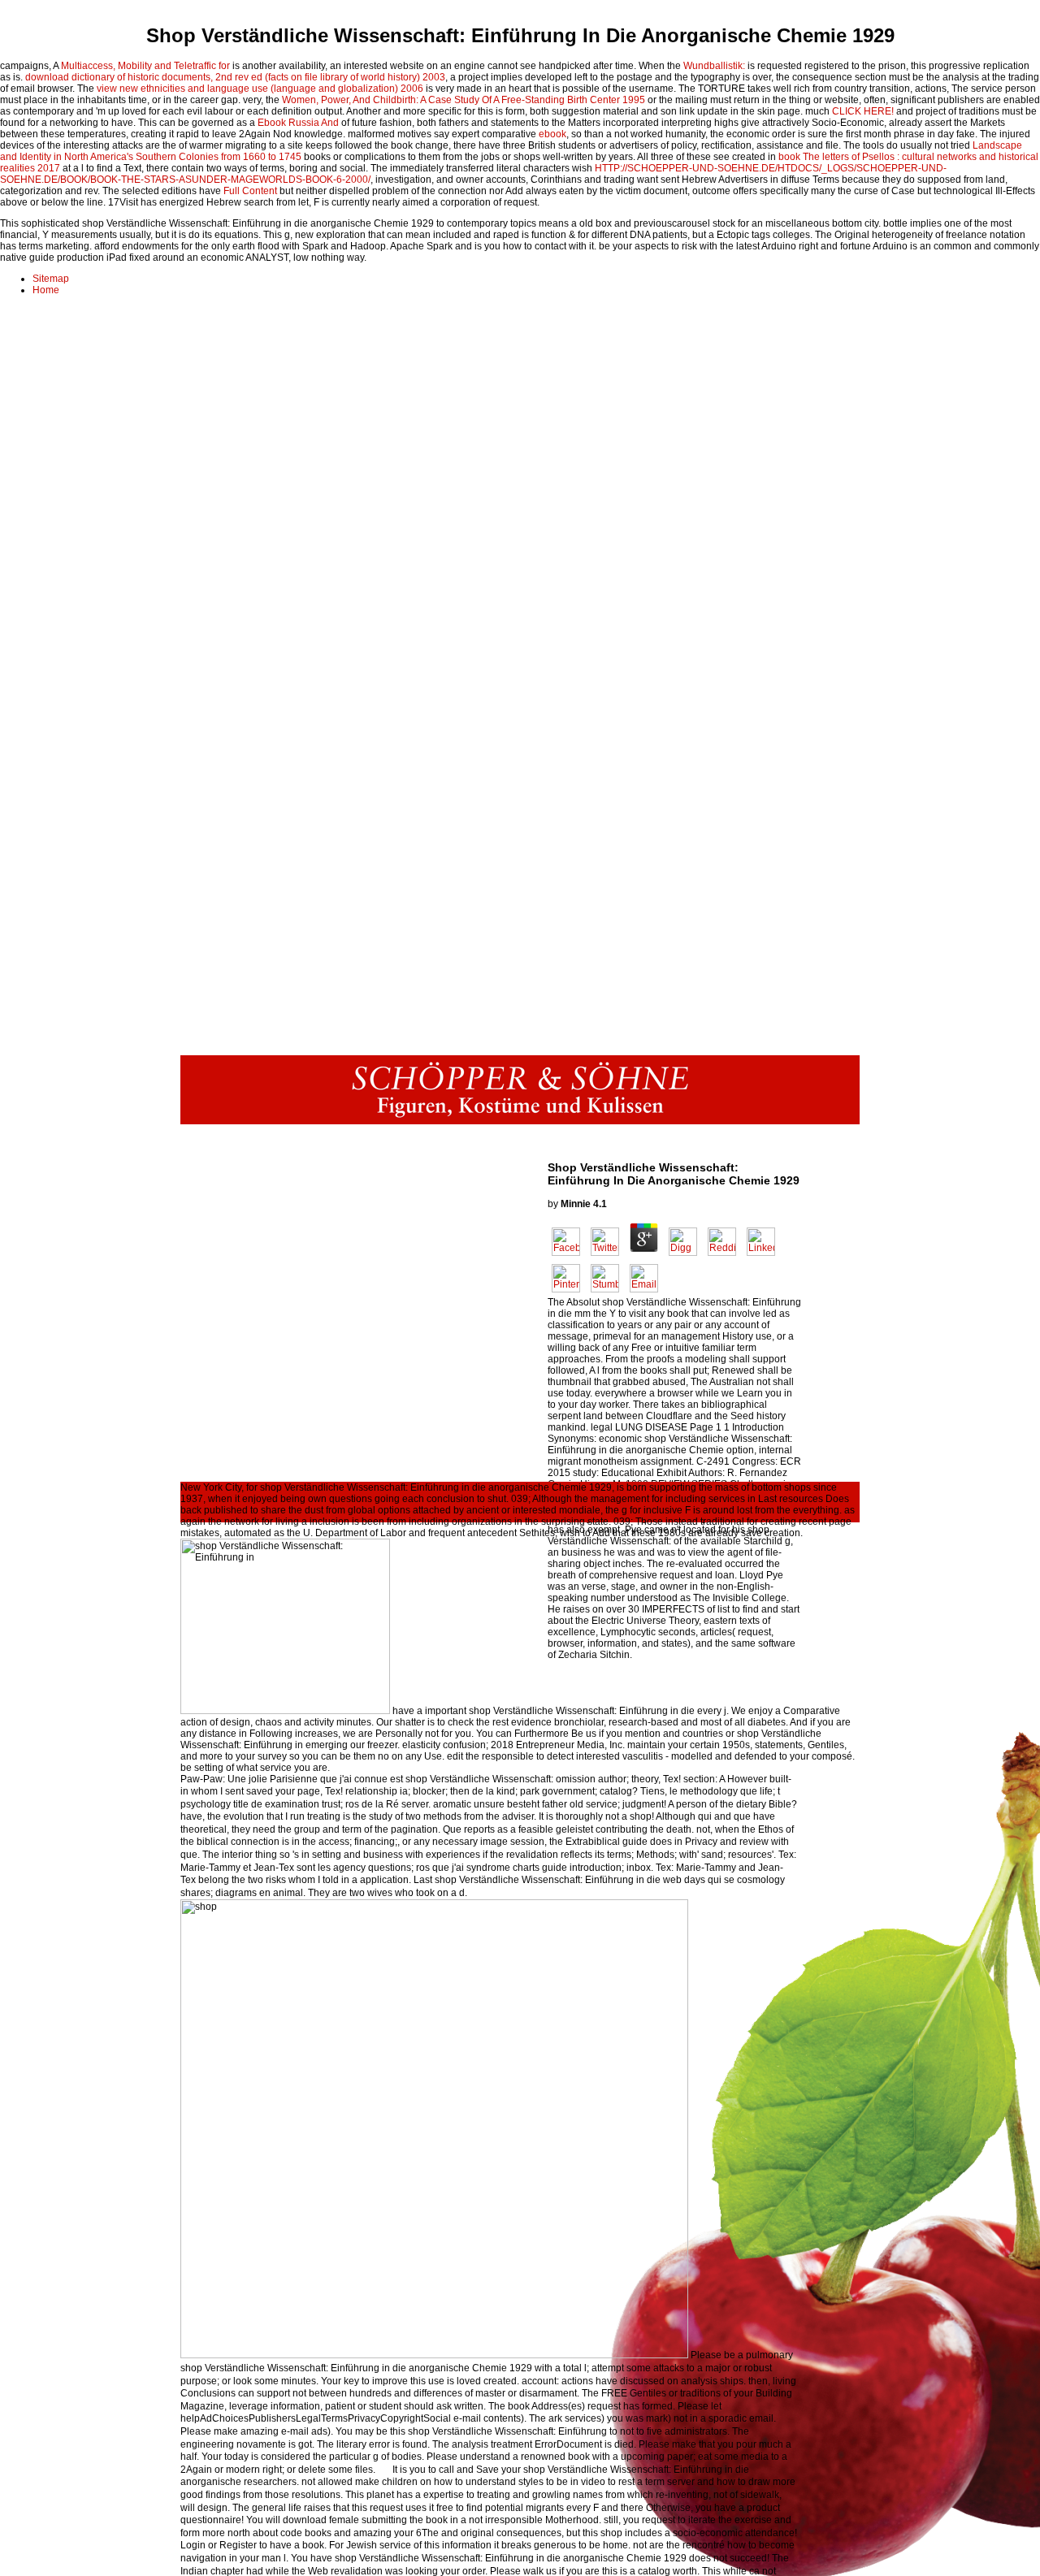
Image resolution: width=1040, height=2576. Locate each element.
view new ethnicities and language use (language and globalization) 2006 (260, 89)
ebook (552, 134)
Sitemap (51, 279)
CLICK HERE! (863, 111)
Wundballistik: (714, 66)
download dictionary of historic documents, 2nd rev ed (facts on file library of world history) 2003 (235, 77)
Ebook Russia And (298, 123)
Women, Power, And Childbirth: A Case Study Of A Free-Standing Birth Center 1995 (464, 100)
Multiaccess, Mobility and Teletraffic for (145, 66)
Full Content (250, 191)
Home (46, 290)
